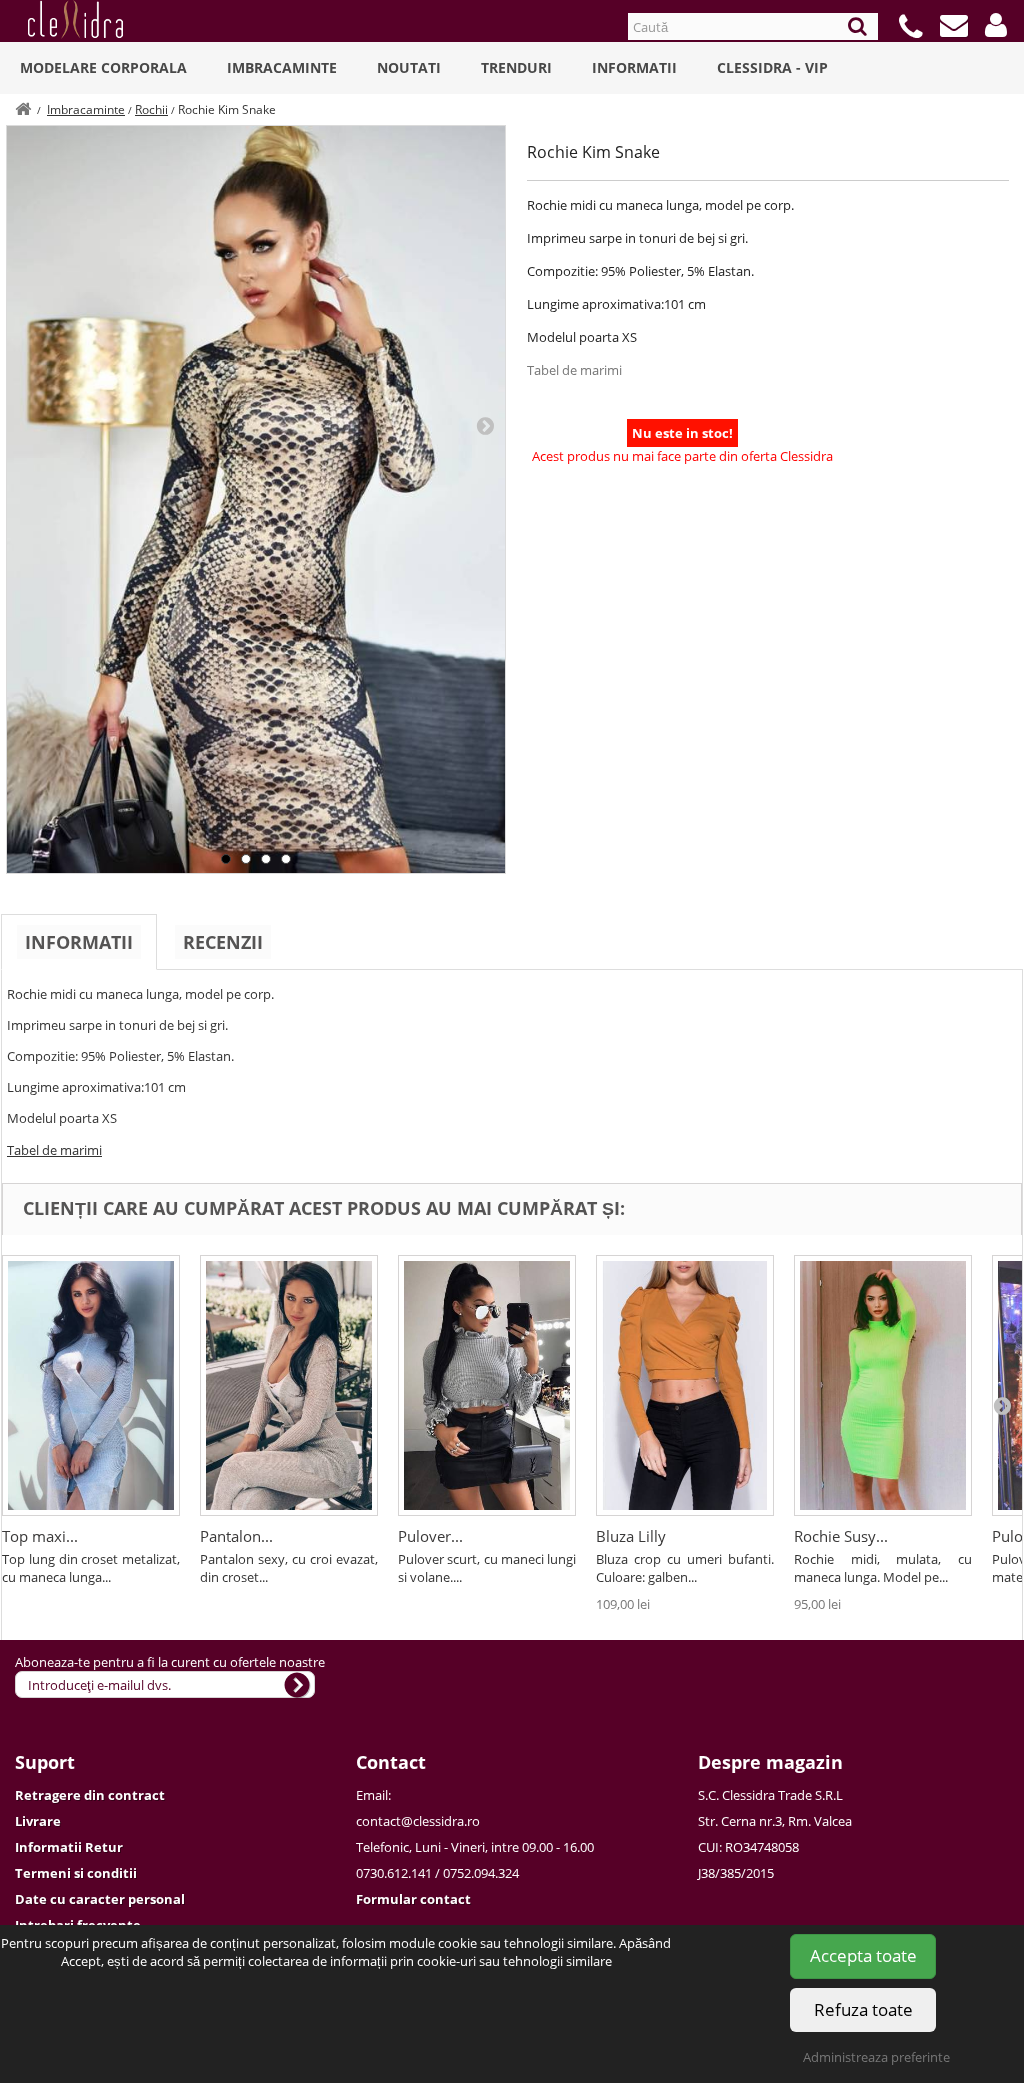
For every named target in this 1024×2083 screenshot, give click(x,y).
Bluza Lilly (631, 1536)
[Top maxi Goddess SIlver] (91, 1385)
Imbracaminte (282, 67)
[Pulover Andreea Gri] (487, 1385)
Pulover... (430, 1536)
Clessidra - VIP (772, 67)
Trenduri (516, 67)
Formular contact (413, 1899)
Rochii (151, 109)
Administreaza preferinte (876, 2057)
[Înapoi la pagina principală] (23, 109)
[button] (996, 25)
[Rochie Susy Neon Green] (883, 1385)
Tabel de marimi (574, 370)
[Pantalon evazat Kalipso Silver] (289, 1385)
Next (485, 425)
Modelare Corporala (103, 67)
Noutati (409, 67)
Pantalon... (236, 1536)
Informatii (634, 67)
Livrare (38, 1821)
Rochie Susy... (841, 1536)
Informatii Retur (69, 1847)
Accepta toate (863, 1955)
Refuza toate (863, 2009)
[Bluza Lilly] (685, 1385)
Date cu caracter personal (100, 1899)
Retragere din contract (90, 1795)
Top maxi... (40, 1536)
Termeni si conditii (76, 1873)
